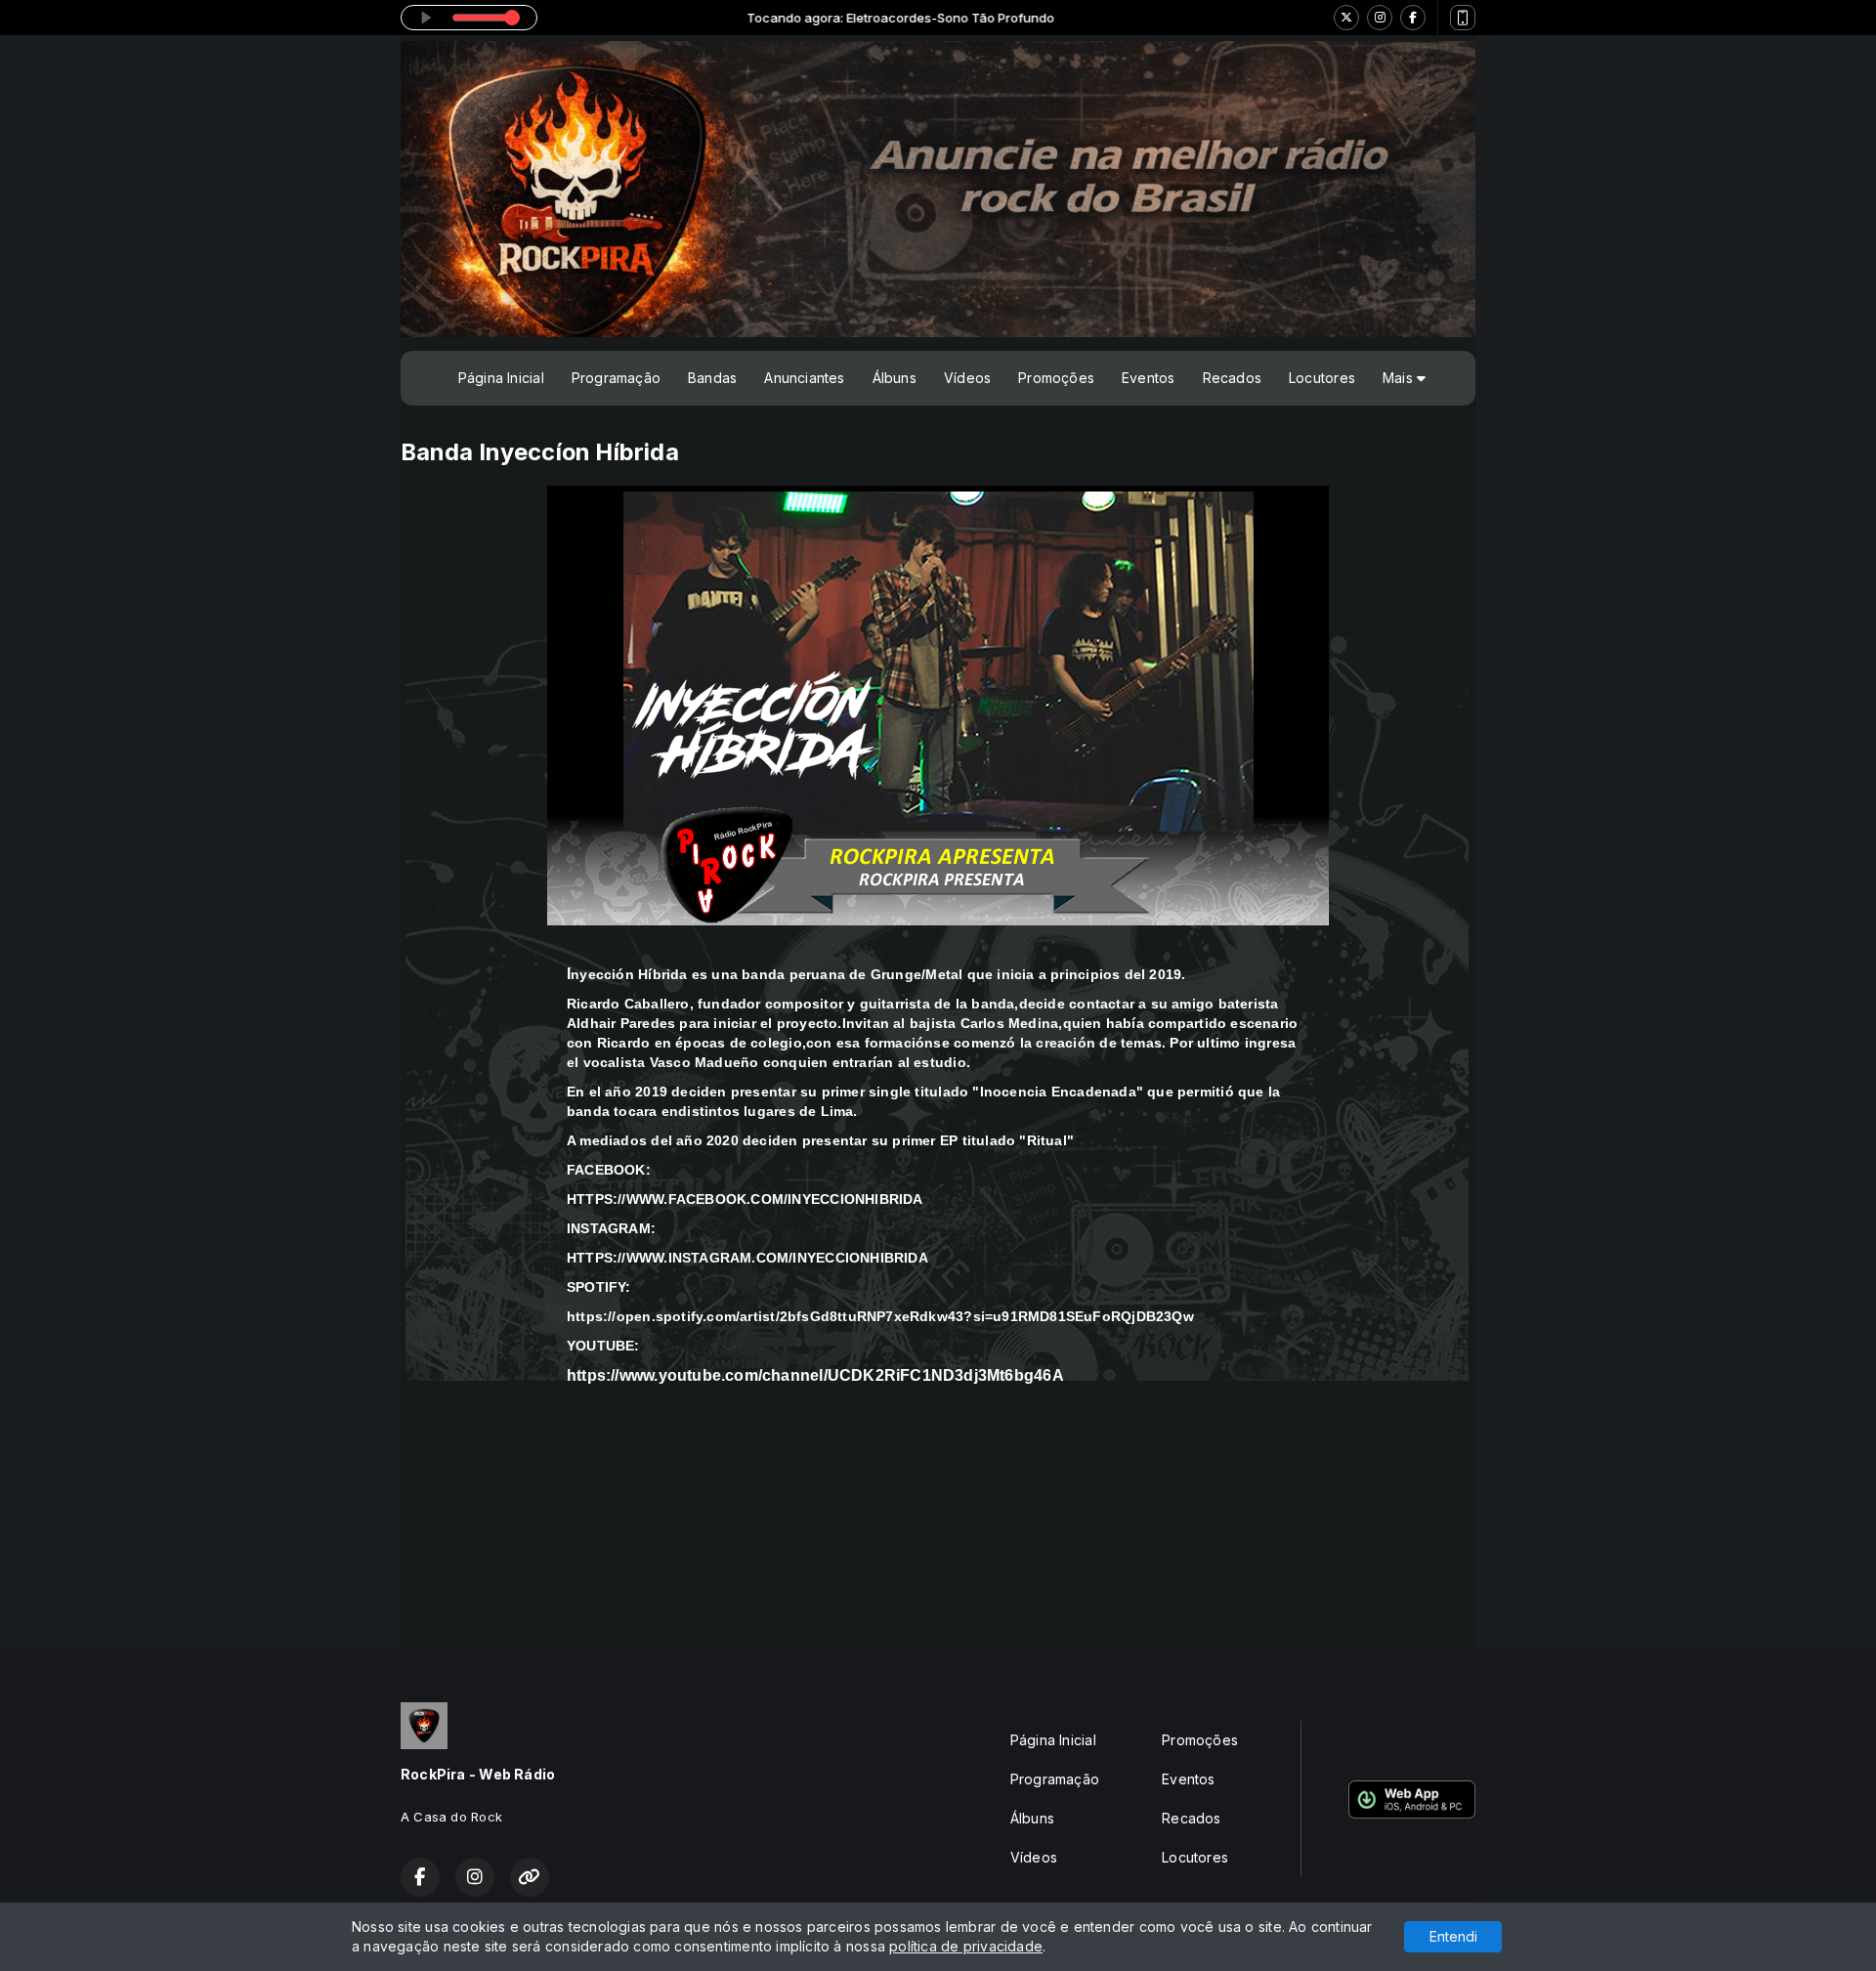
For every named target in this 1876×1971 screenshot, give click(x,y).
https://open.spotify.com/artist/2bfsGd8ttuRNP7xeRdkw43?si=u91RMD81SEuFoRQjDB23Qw (880, 1316)
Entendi (1453, 1936)
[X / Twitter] (1346, 18)
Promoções (1056, 378)
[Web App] (1463, 18)
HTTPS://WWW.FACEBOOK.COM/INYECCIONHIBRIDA (745, 1199)
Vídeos (967, 378)
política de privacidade (966, 1946)
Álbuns (895, 378)
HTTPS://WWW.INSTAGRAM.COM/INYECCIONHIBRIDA (747, 1258)
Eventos (1148, 378)
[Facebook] (1413, 18)
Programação (616, 378)
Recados (1232, 378)
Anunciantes (804, 378)
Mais (1400, 378)
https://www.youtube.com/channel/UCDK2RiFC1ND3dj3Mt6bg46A (815, 1375)
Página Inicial (501, 378)
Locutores (1322, 378)
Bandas (712, 378)
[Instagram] (1380, 18)
